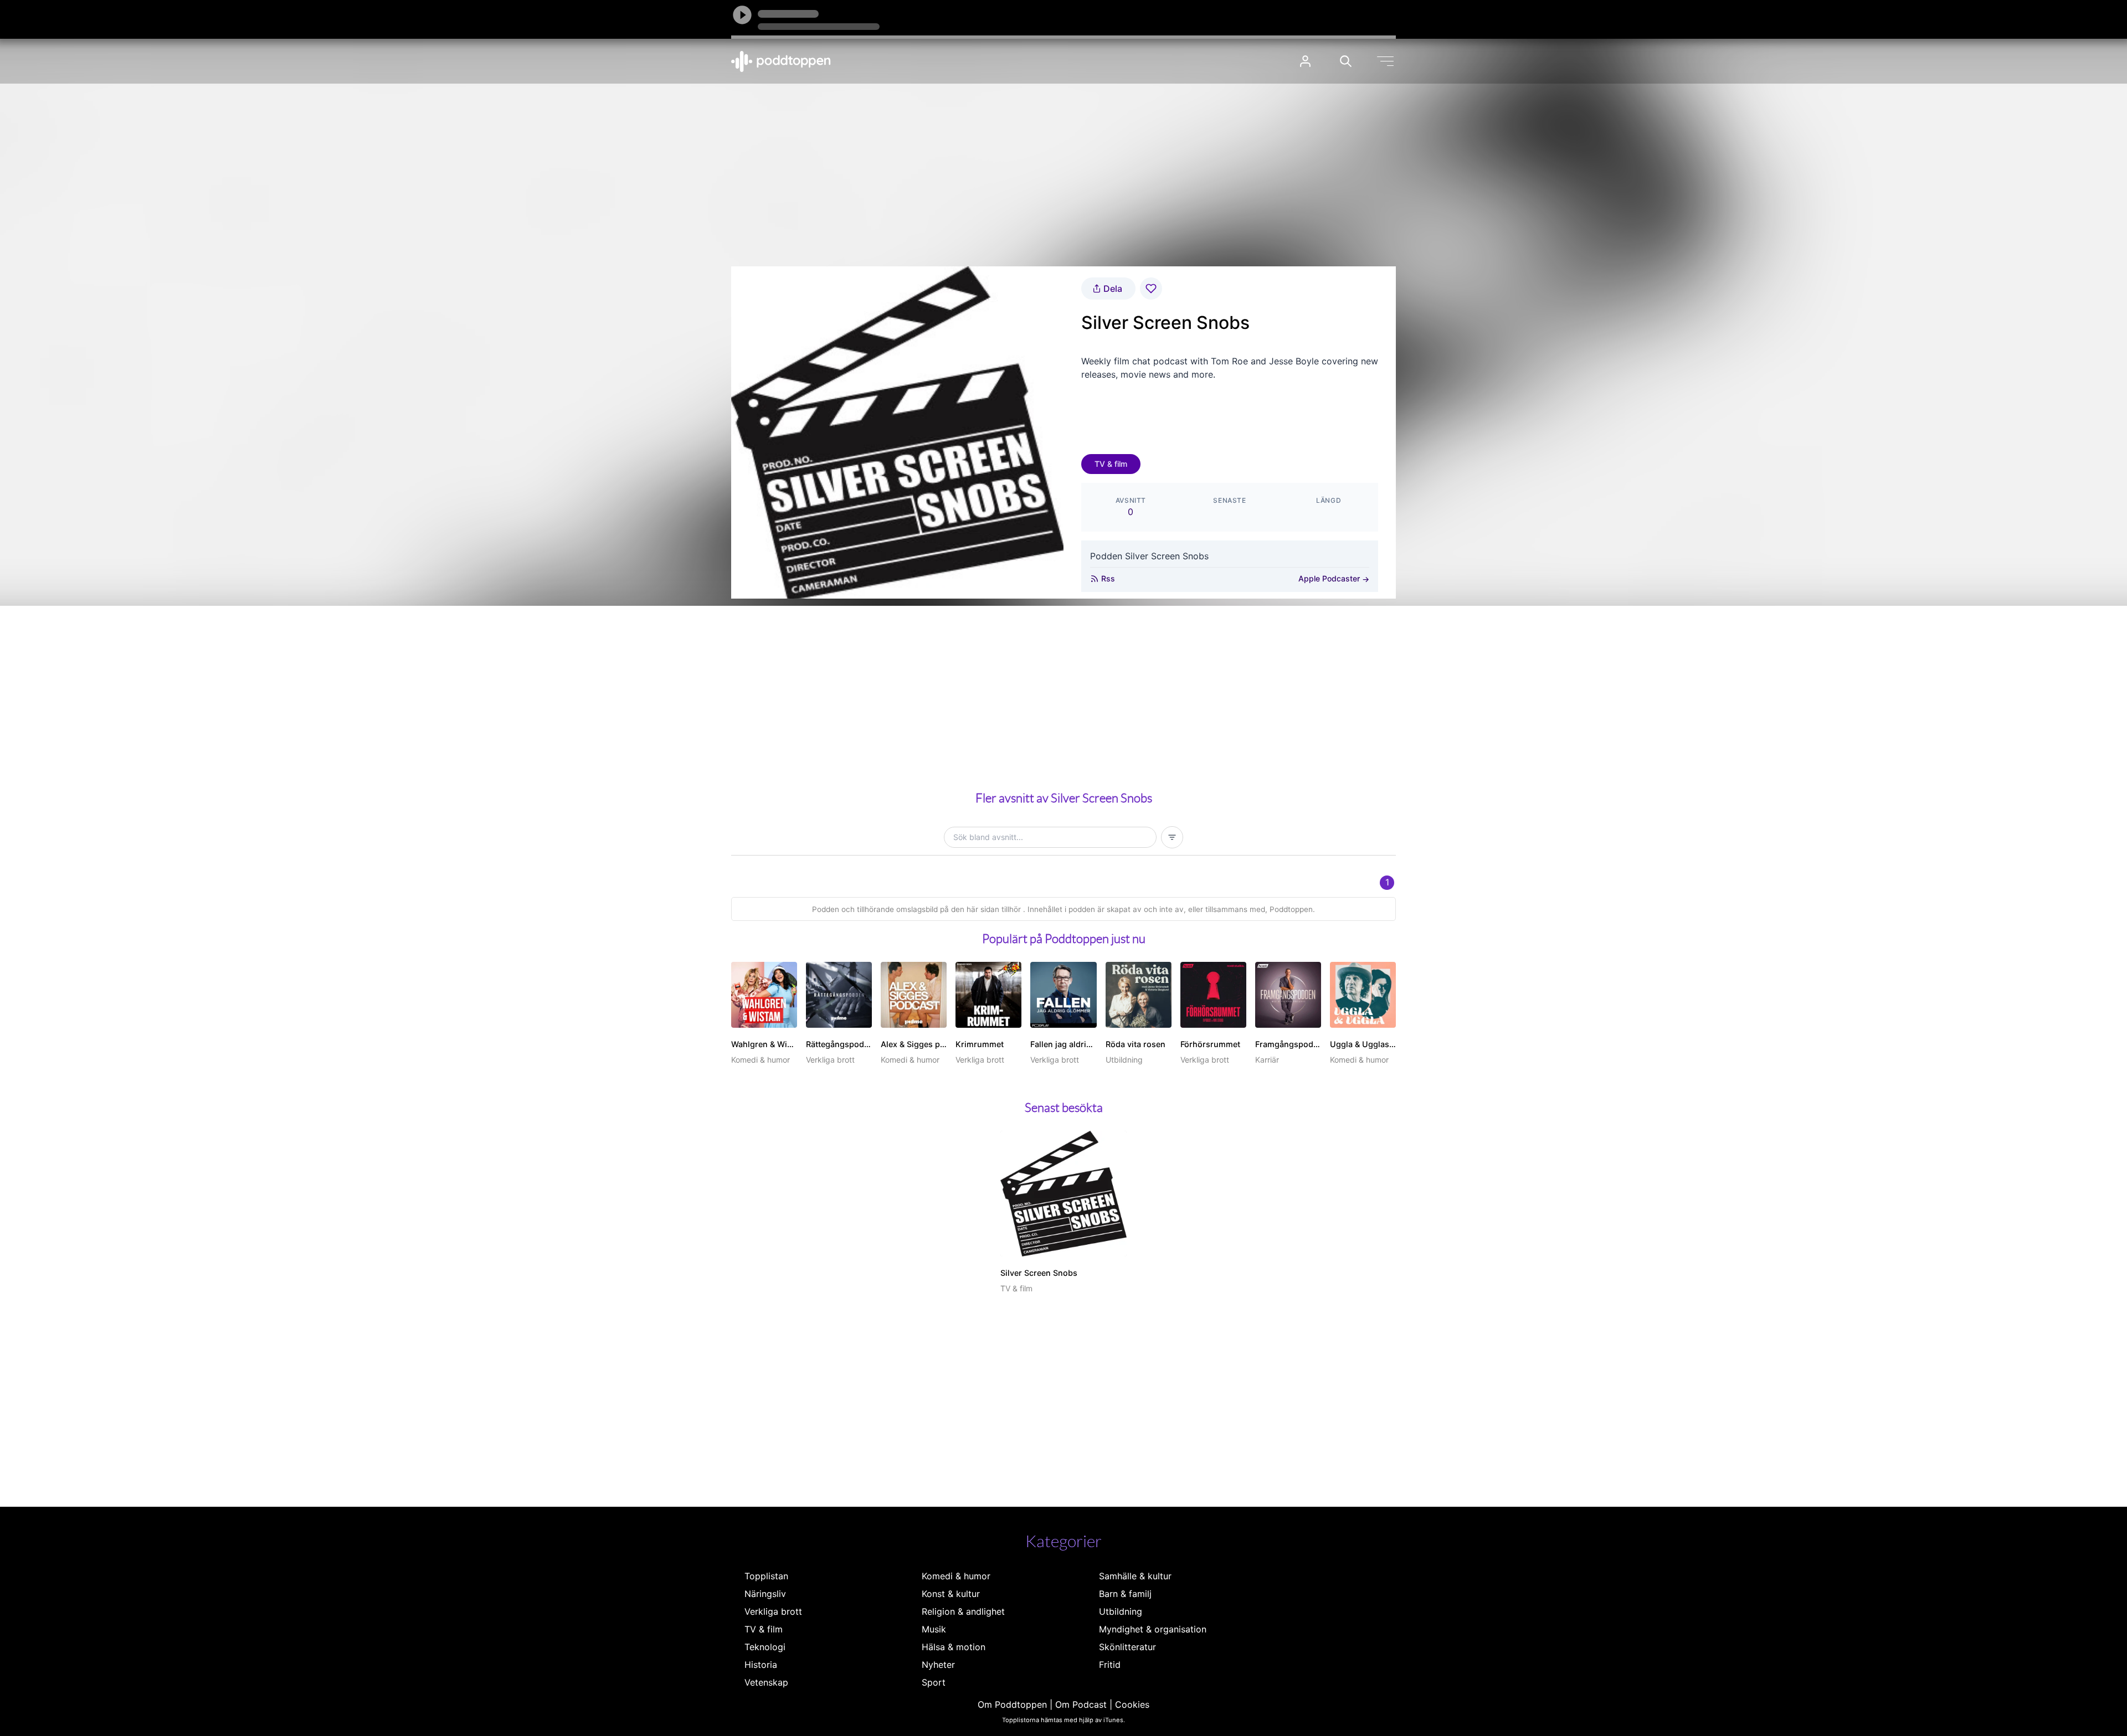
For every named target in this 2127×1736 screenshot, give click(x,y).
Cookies (1132, 1704)
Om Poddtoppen (1012, 1704)
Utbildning (1121, 1611)
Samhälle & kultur (1135, 1576)
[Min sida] (1305, 61)
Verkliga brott (773, 1611)
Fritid (1110, 1665)
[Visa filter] (1172, 837)
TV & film (1111, 464)
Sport (934, 1682)
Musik (934, 1629)
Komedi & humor (956, 1576)
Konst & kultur (951, 1594)
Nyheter (938, 1665)
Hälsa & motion (954, 1647)
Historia (761, 1665)
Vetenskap (766, 1682)
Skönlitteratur (1127, 1647)
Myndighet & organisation (1153, 1629)
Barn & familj (1125, 1594)
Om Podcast (1081, 1704)
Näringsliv (765, 1594)
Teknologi (765, 1647)
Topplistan (766, 1576)
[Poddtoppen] (781, 61)
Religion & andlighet (963, 1611)
